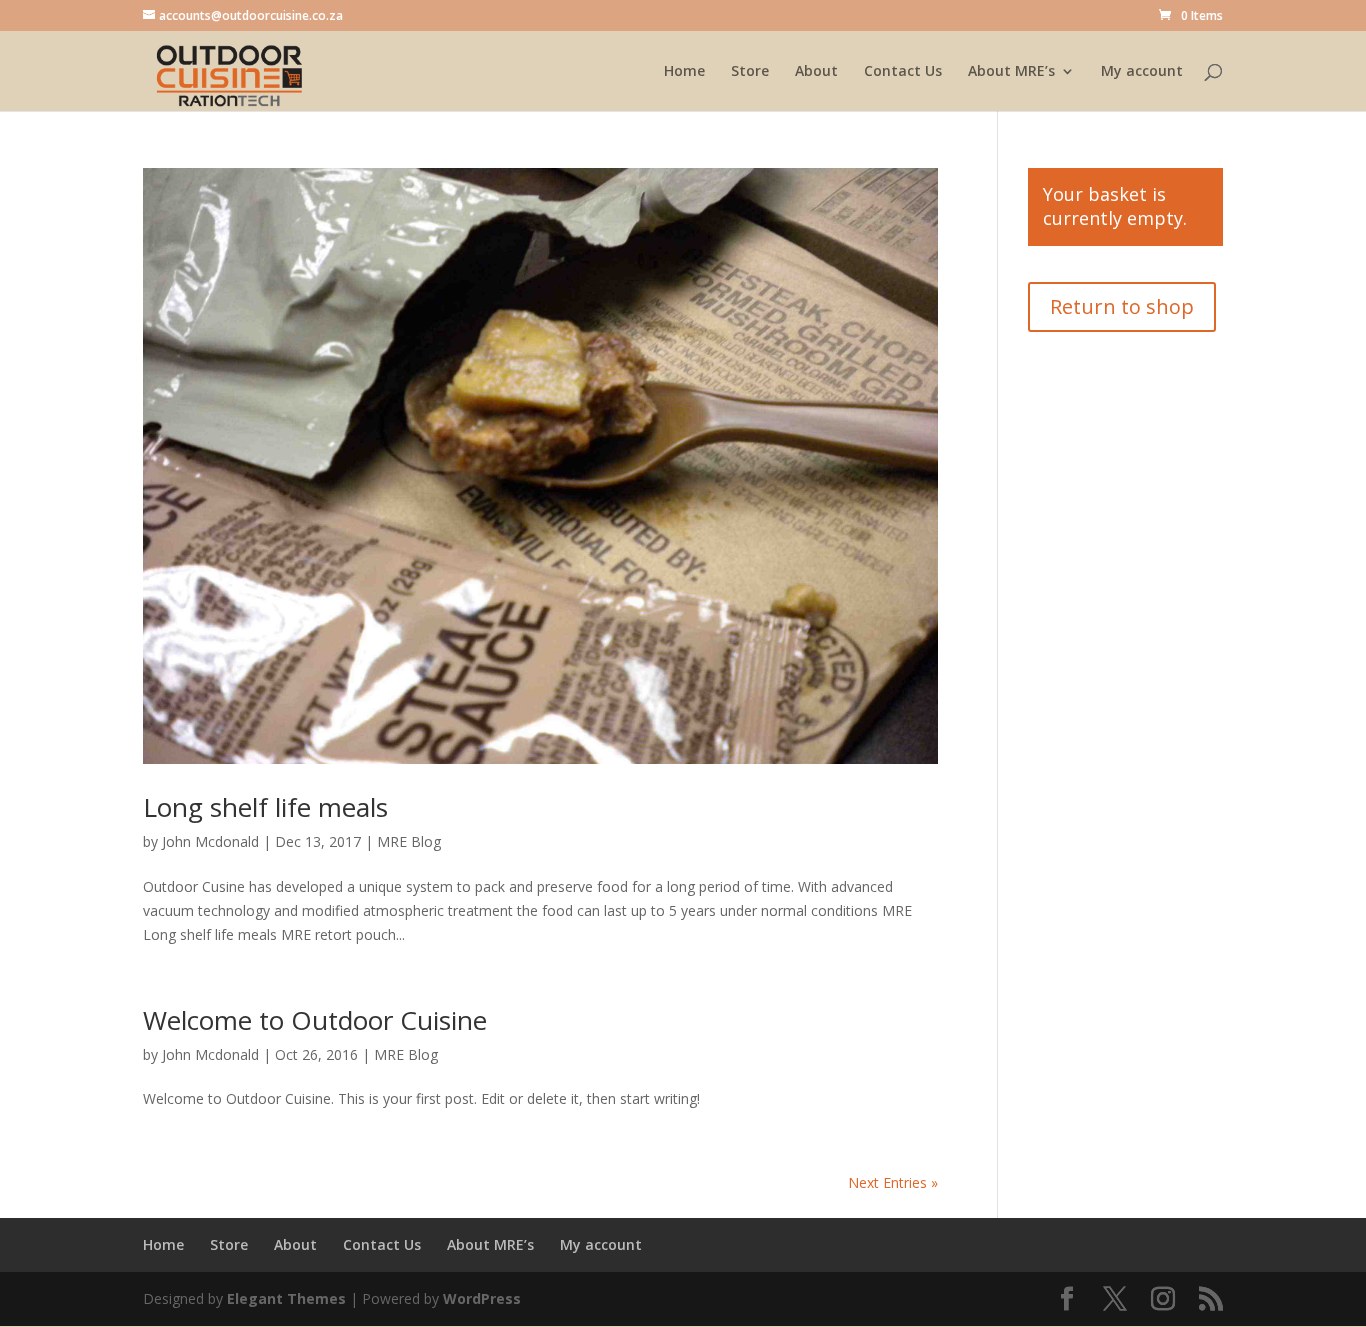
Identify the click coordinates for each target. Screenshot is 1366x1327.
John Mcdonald (210, 841)
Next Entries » (893, 1182)
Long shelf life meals (265, 807)
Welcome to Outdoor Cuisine (315, 1020)
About (816, 72)
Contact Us (903, 72)
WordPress (482, 1298)
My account (1142, 72)
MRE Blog (409, 841)
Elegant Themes (286, 1298)
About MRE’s (1011, 72)
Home (684, 72)
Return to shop (1122, 306)
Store (750, 72)
